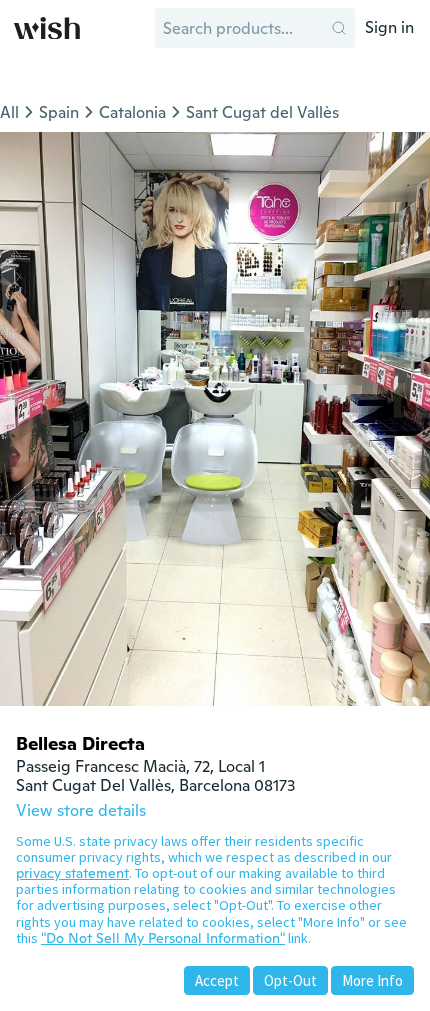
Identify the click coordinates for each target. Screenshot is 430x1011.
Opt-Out (290, 980)
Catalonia (132, 112)
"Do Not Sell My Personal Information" (163, 938)
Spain (59, 112)
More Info (372, 980)
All (9, 112)
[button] (339, 28)
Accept (217, 980)
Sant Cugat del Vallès (262, 112)
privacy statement (72, 873)
